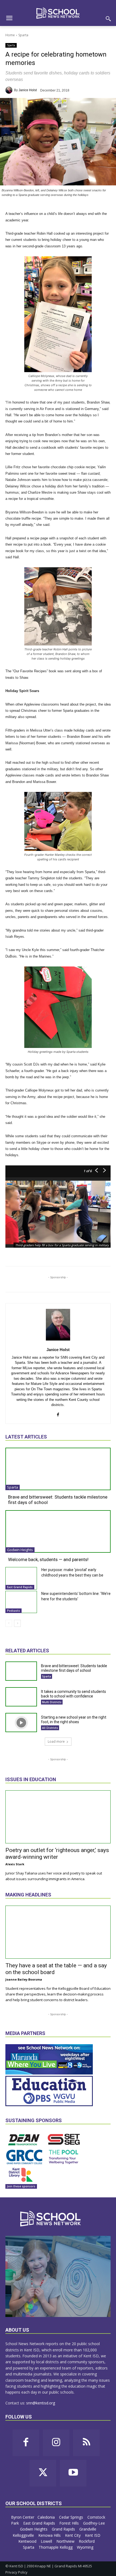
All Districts (50, 1728)
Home (10, 35)
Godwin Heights (20, 1550)
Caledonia (47, 2517)
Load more (56, 1741)
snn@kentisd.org (41, 2403)
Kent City (73, 2535)
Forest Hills (70, 2523)
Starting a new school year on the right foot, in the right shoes (74, 1720)
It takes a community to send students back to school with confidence (74, 1694)
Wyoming (85, 2547)
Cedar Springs (72, 2517)
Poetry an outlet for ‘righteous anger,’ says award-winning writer (57, 1854)
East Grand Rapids (20, 1587)
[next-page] (17, 1623)
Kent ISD (93, 2535)
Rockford (87, 2541)
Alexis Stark (15, 1864)
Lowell (47, 2541)
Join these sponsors (21, 2186)
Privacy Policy (16, 2572)
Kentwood (28, 2541)
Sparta (23, 35)
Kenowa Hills (50, 2535)
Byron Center (23, 2517)
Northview (66, 2541)
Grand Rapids (64, 2529)
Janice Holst (28, 90)
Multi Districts (52, 1702)
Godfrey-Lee (94, 2523)
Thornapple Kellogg (56, 2547)
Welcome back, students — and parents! (48, 1559)
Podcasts (13, 1611)
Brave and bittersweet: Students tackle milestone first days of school (74, 1668)
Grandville (88, 2529)
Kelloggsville (24, 2535)
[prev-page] (9, 1623)
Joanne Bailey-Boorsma (24, 1979)
